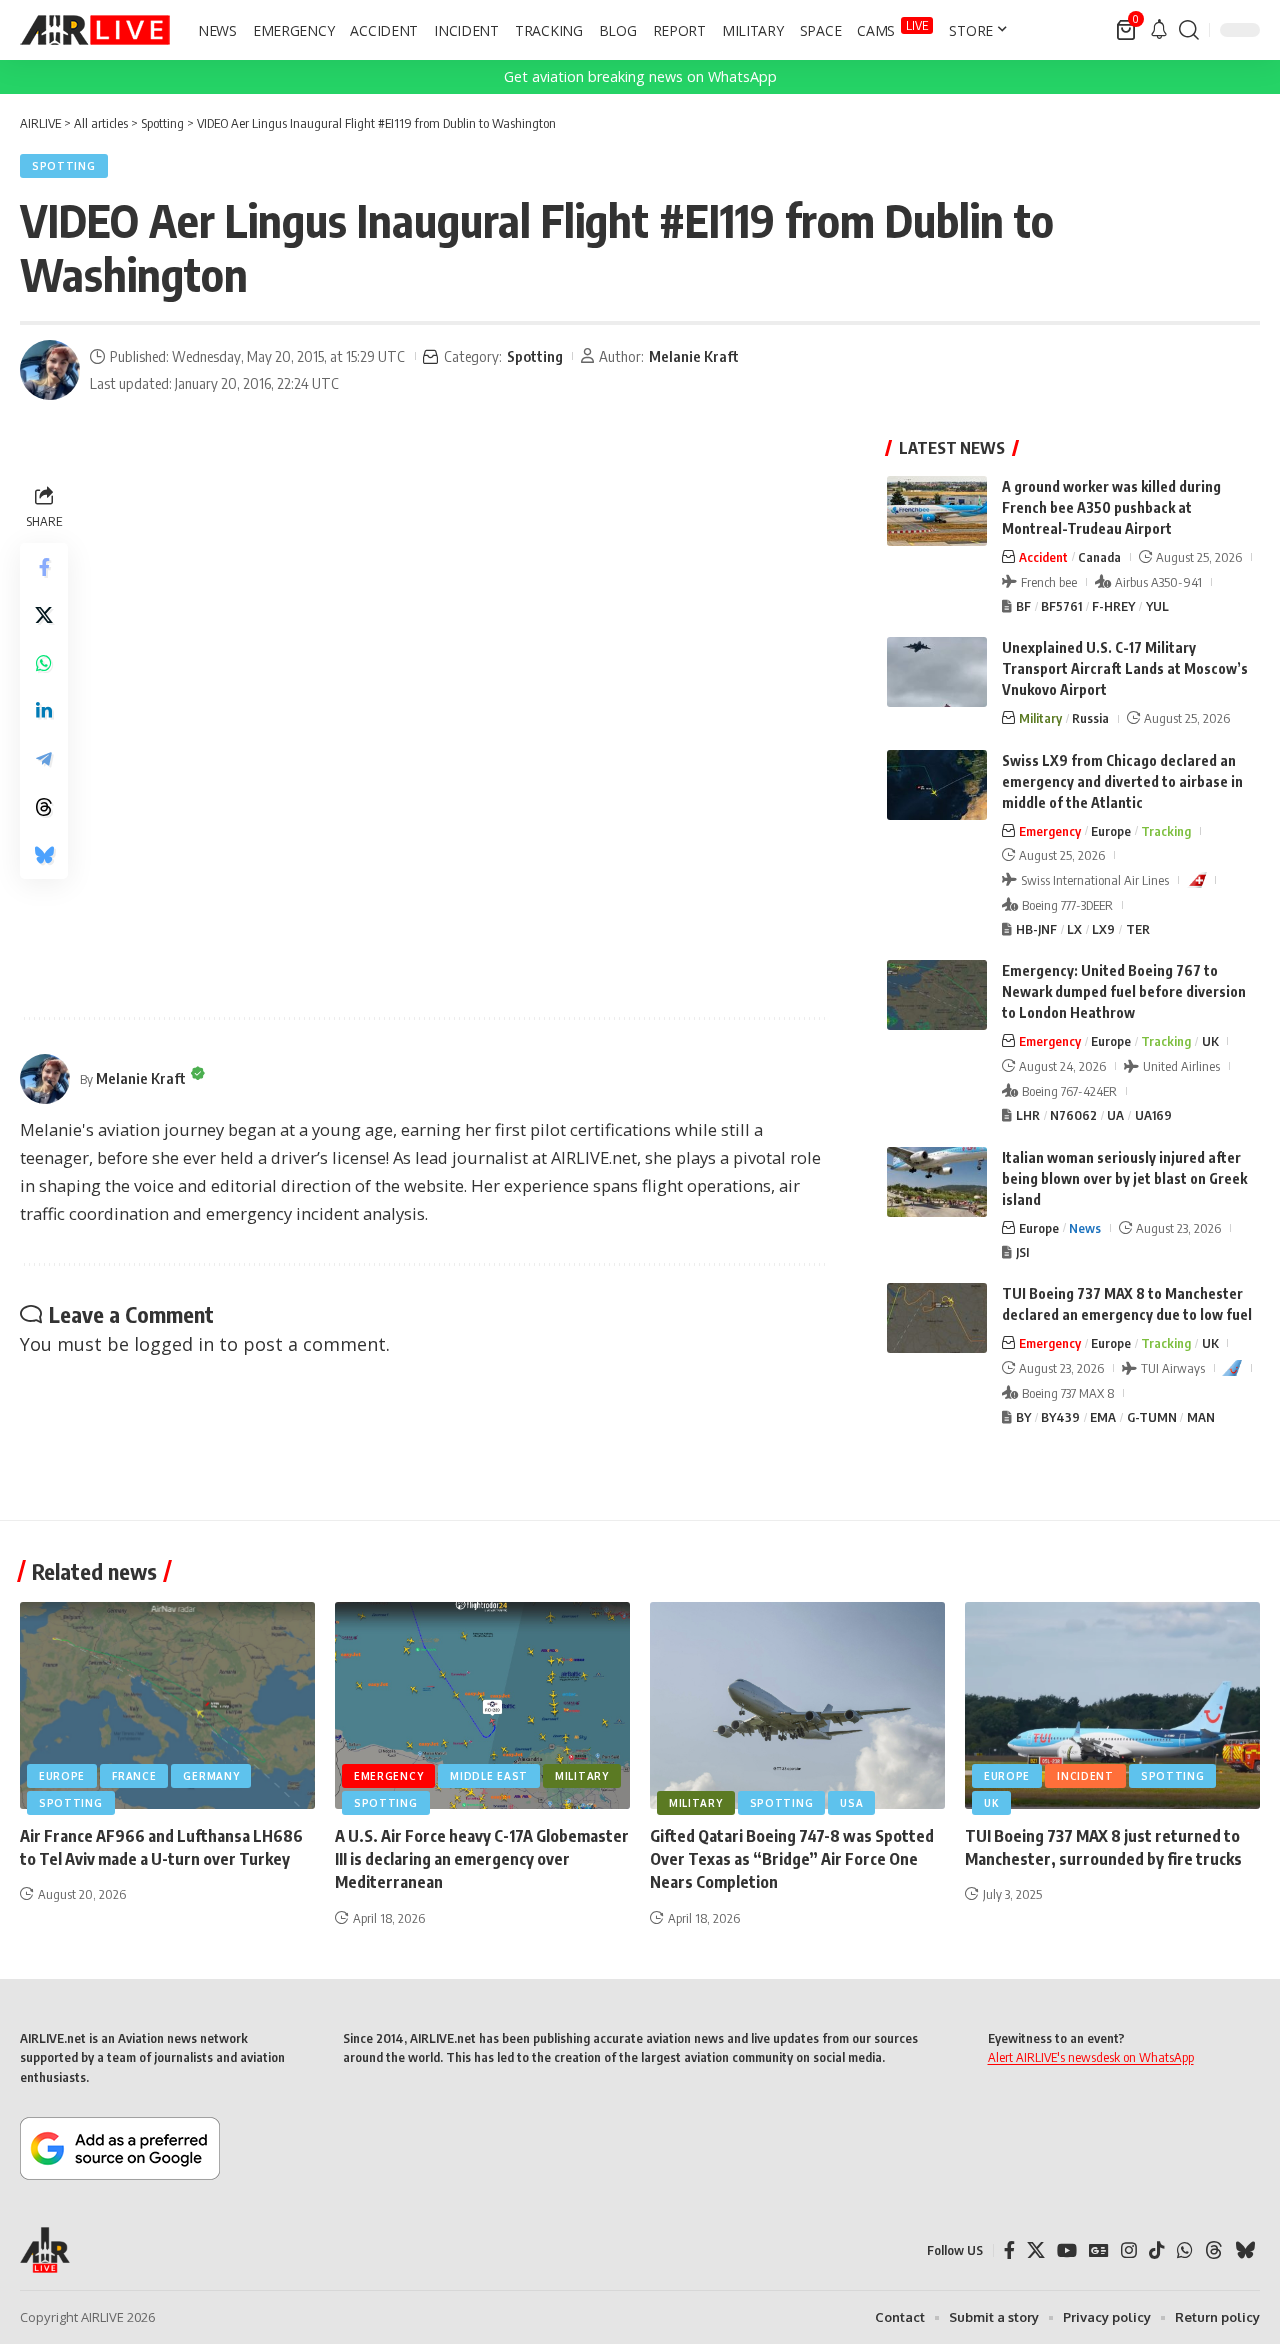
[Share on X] (44, 615)
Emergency (1050, 831)
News (1085, 1228)
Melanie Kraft (694, 356)
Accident (1043, 557)
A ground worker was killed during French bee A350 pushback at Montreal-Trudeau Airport (1111, 507)
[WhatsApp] (1185, 2250)
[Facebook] (1009, 2250)
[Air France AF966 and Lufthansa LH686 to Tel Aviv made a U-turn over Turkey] (167, 1705)
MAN (1201, 1417)
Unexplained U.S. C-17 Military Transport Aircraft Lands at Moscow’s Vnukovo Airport (1125, 668)
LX (1074, 929)
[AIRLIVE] (95, 30)
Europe (1111, 831)
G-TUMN (1152, 1417)
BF (1023, 606)
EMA (1103, 1417)
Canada (1099, 557)
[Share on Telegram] (44, 759)
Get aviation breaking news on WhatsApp (640, 76)
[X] (1036, 2250)
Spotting (64, 166)
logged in (174, 1344)
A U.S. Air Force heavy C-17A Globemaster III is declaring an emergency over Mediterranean (482, 1859)
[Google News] (1099, 2250)
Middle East (489, 1776)
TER (1138, 929)
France (134, 1776)
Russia (1090, 718)
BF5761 (1061, 606)
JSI (1022, 1252)
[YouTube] (1067, 2250)
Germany (211, 1776)
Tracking (1166, 831)
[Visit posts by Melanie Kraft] (50, 370)
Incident (1085, 1776)
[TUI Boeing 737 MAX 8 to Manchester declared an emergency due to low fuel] (937, 1318)
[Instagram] (1129, 2250)
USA (851, 1803)
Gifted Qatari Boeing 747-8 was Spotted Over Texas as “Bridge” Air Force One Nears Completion (792, 1859)
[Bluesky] (1245, 2250)
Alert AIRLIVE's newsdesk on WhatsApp (1091, 2057)
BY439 (1060, 1417)
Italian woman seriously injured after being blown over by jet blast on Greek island (1124, 1178)
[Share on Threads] (44, 807)
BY (1023, 1417)
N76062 (1073, 1115)
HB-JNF (1036, 929)
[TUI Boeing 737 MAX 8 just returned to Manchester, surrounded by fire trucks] (1112, 1705)
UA (1115, 1115)
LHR (1028, 1115)
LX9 (1103, 929)
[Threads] (1214, 2250)
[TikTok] (1157, 2250)
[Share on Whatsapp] (44, 663)
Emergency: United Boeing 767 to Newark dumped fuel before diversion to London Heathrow (1124, 991)
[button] (1189, 30)
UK (1210, 1041)
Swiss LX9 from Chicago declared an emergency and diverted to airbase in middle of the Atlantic (1122, 781)
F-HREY (1113, 606)
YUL (1157, 606)
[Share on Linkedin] (44, 711)
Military (1040, 718)
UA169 (1153, 1115)
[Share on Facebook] (44, 567)
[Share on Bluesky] (44, 855)
